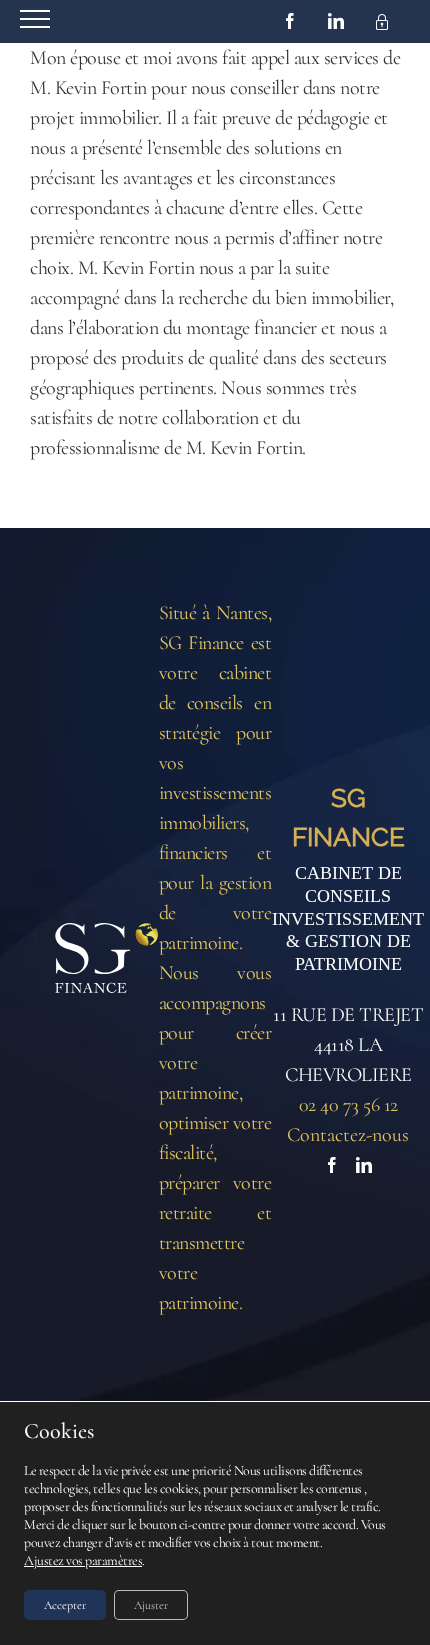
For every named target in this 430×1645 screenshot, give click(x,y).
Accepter (65, 1605)
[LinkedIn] (364, 1165)
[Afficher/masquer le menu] (35, 19)
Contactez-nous (348, 1135)
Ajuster (151, 1605)
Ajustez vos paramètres (83, 1560)
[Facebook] (332, 1165)
